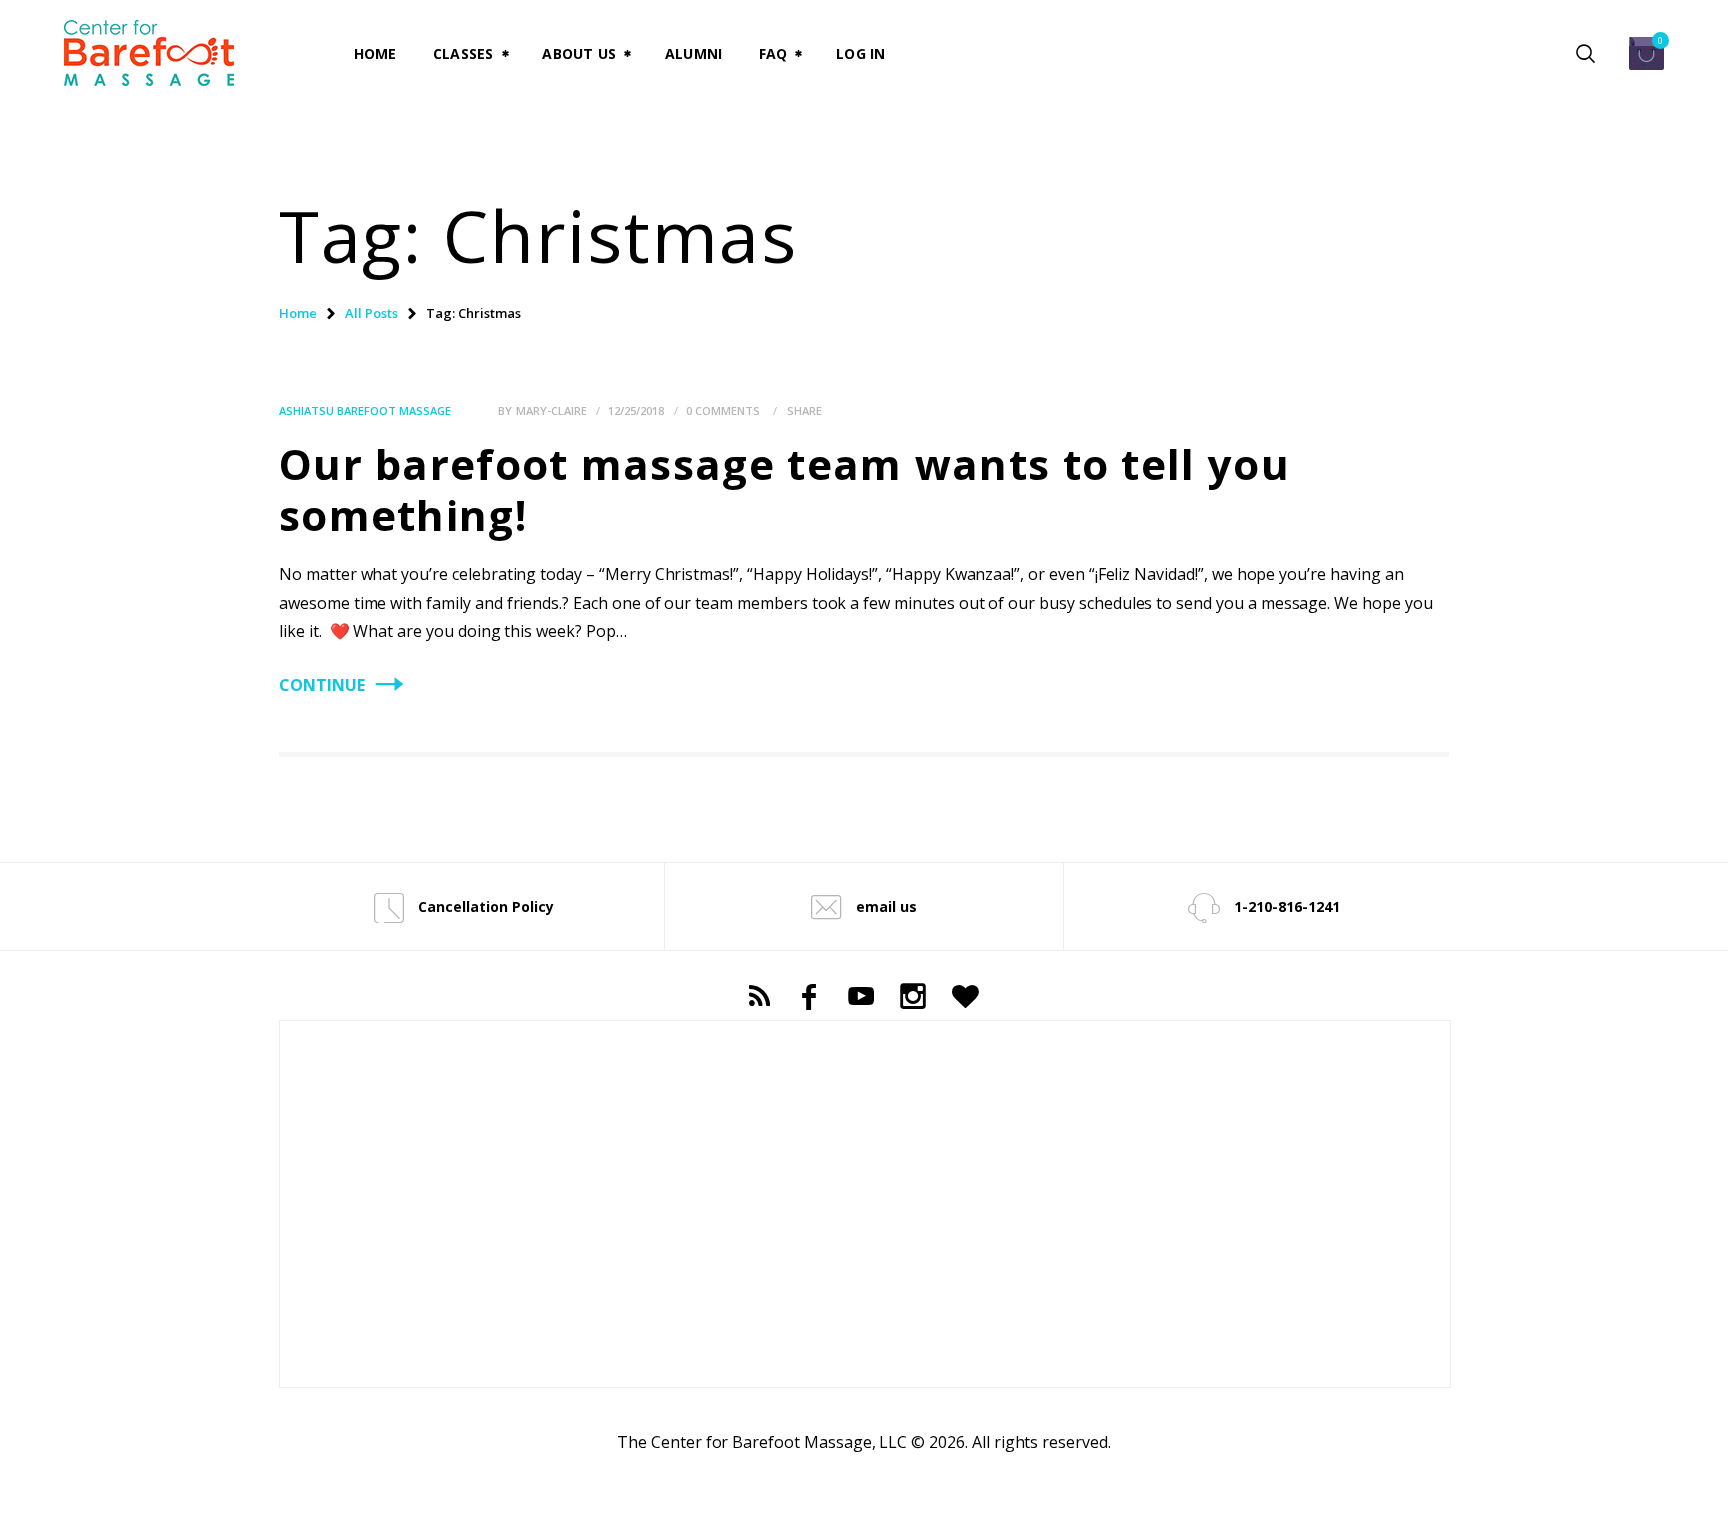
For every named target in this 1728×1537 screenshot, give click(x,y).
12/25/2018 (636, 410)
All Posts (371, 313)
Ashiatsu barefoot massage (365, 410)
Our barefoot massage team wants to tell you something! (784, 489)
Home (298, 313)
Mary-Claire (553, 410)
